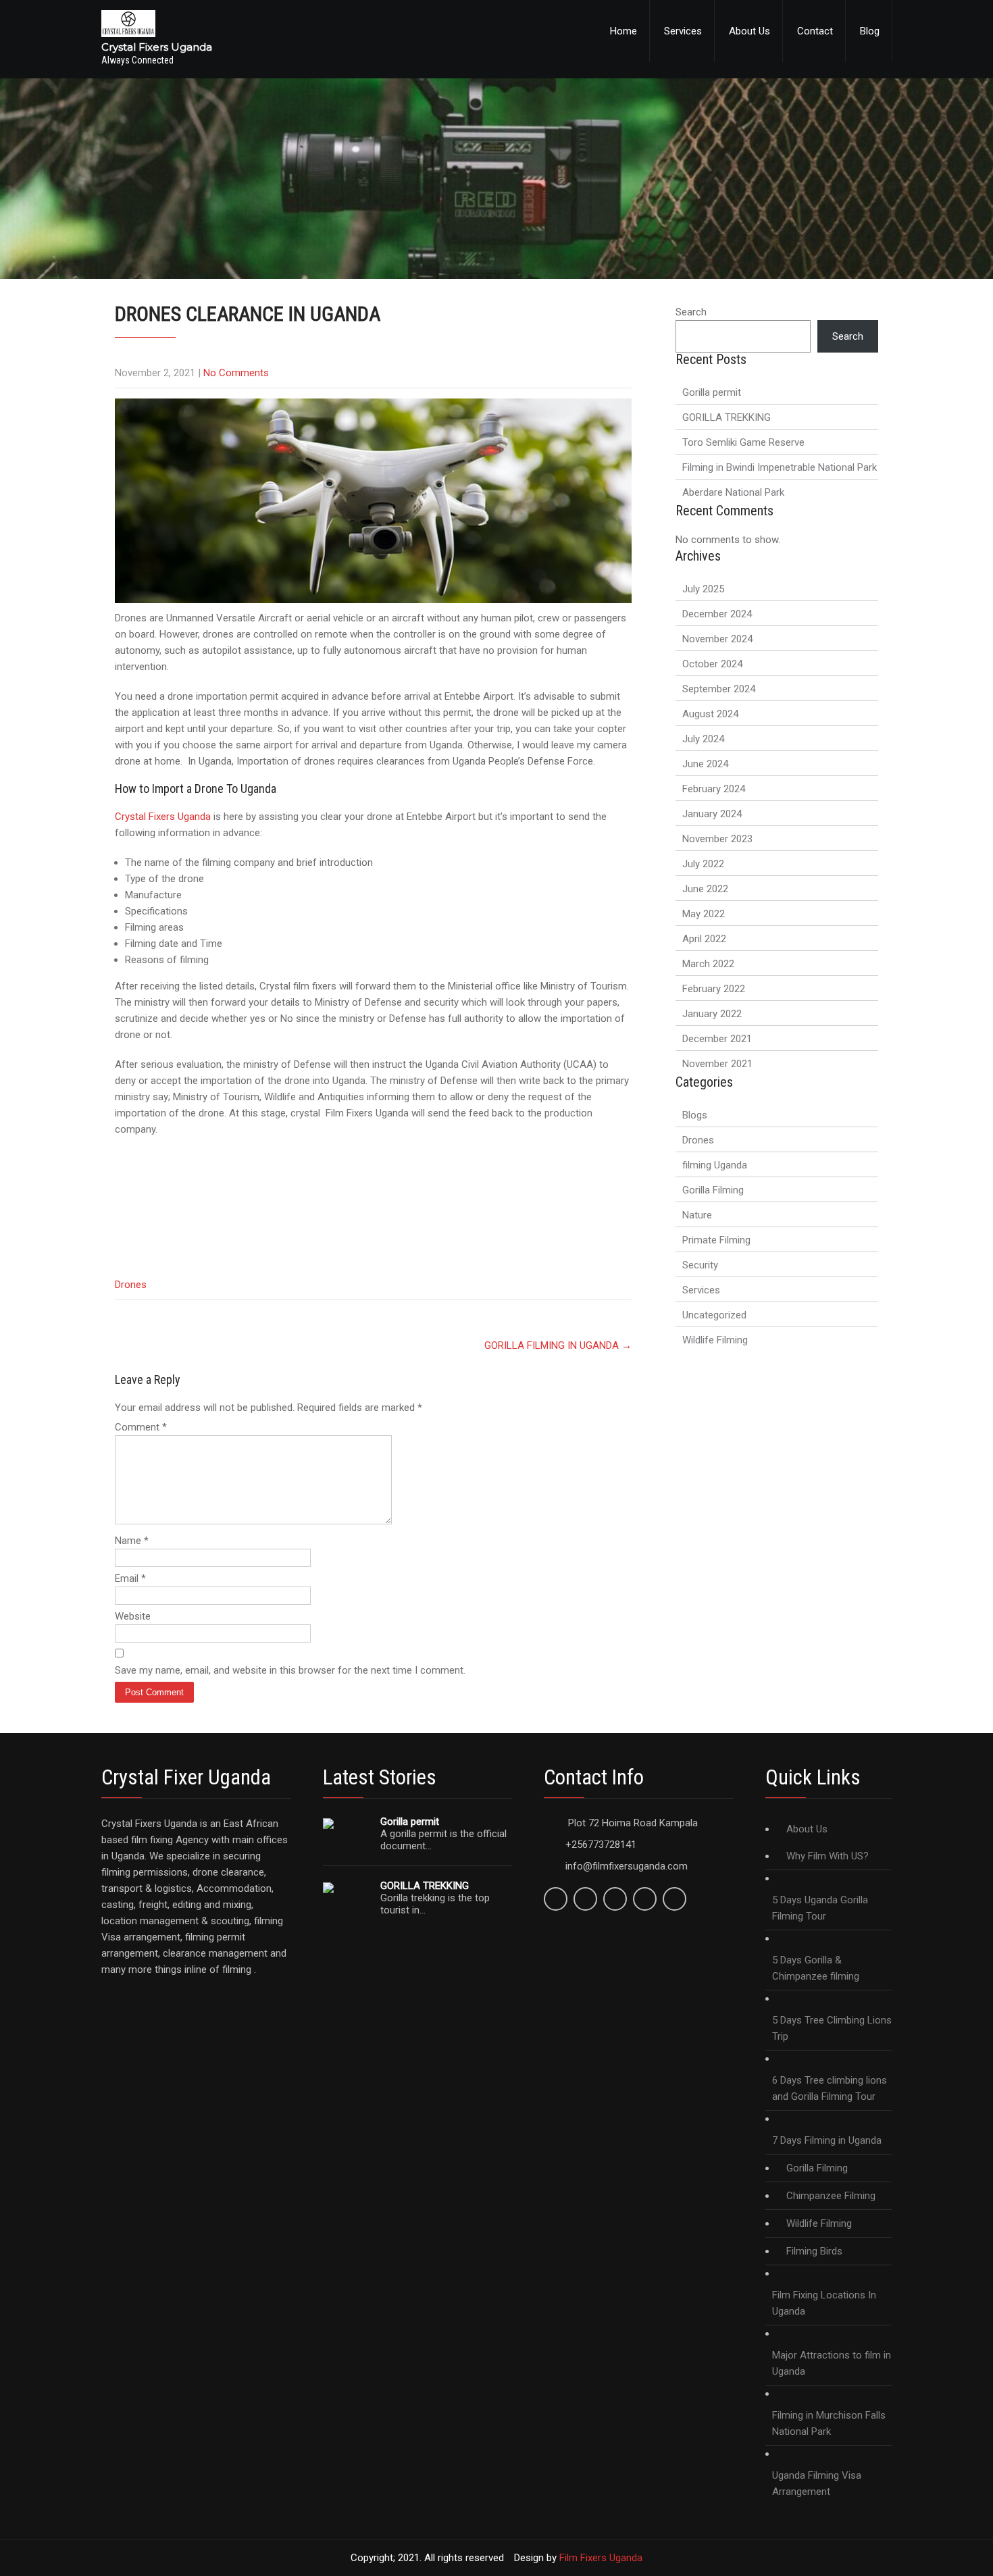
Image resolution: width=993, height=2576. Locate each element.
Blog (870, 31)
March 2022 (708, 964)
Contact (815, 31)
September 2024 (719, 689)
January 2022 (712, 1014)
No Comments (236, 373)
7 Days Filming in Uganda (827, 2140)
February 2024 (714, 789)
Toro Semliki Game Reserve (743, 442)
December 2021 (717, 1039)
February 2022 (714, 989)
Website (133, 1616)
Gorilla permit (712, 392)
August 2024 (710, 714)
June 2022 (705, 889)
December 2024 (717, 614)
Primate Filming (716, 1240)
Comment (141, 1427)
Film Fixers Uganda (601, 2558)
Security (700, 1265)
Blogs (695, 1115)
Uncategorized (714, 1315)
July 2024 (703, 739)
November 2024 (717, 639)
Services (683, 31)
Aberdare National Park (733, 492)
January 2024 (712, 814)
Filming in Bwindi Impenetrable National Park (780, 467)
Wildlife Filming (715, 1340)
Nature (697, 1215)
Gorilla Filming (713, 1190)
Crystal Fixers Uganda (163, 817)
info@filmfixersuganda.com (627, 1866)
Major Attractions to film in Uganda (832, 2363)
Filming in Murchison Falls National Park (829, 2423)
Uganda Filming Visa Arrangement (817, 2483)
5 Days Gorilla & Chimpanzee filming (816, 1968)
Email (130, 1578)
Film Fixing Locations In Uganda (824, 2303)
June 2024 (705, 764)
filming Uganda (715, 1165)
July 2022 (703, 864)
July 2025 (703, 589)
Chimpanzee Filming (831, 2196)
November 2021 (717, 1064)
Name (132, 1541)
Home (623, 31)
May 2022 (704, 914)
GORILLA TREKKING (727, 417)
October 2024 (712, 664)
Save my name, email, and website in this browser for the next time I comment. (290, 1670)
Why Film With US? (827, 1856)
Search (691, 312)
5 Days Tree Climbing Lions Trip (832, 2028)
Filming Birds (814, 2251)
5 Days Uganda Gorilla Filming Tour (820, 1908)
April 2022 (704, 939)
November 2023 (717, 839)
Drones (131, 1285)
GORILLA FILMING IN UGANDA (558, 1345)
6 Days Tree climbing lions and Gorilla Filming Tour (830, 2088)
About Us (749, 31)
